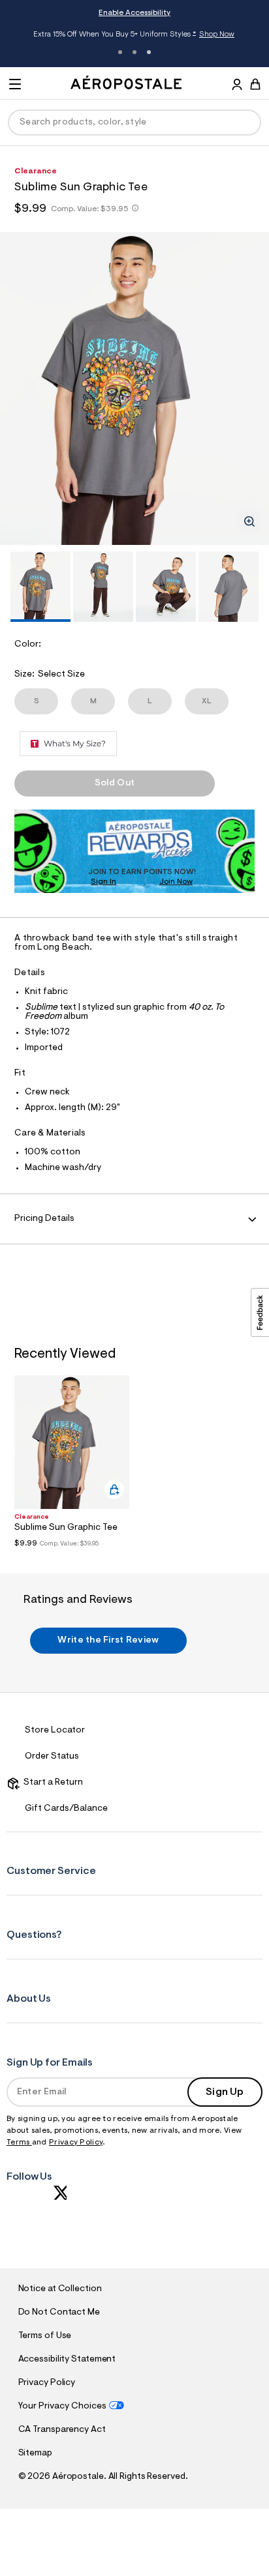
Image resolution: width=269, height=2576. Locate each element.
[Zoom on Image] (249, 521)
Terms (19, 2143)
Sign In (103, 882)
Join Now (176, 882)
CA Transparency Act (62, 2430)
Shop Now (217, 35)
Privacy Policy (76, 2143)
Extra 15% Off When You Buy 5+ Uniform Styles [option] (134, 36)
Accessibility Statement (67, 2360)
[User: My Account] (237, 86)
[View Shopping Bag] (255, 84)
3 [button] (149, 52)
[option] (134, 388)
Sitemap (35, 2453)
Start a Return (51, 1783)
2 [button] (134, 52)
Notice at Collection (60, 2289)
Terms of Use (45, 2336)
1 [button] (120, 52)
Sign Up (225, 2092)
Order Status (52, 1757)
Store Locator (55, 1731)
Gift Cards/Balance (66, 1809)
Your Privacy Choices (62, 2407)
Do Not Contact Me (59, 2313)
